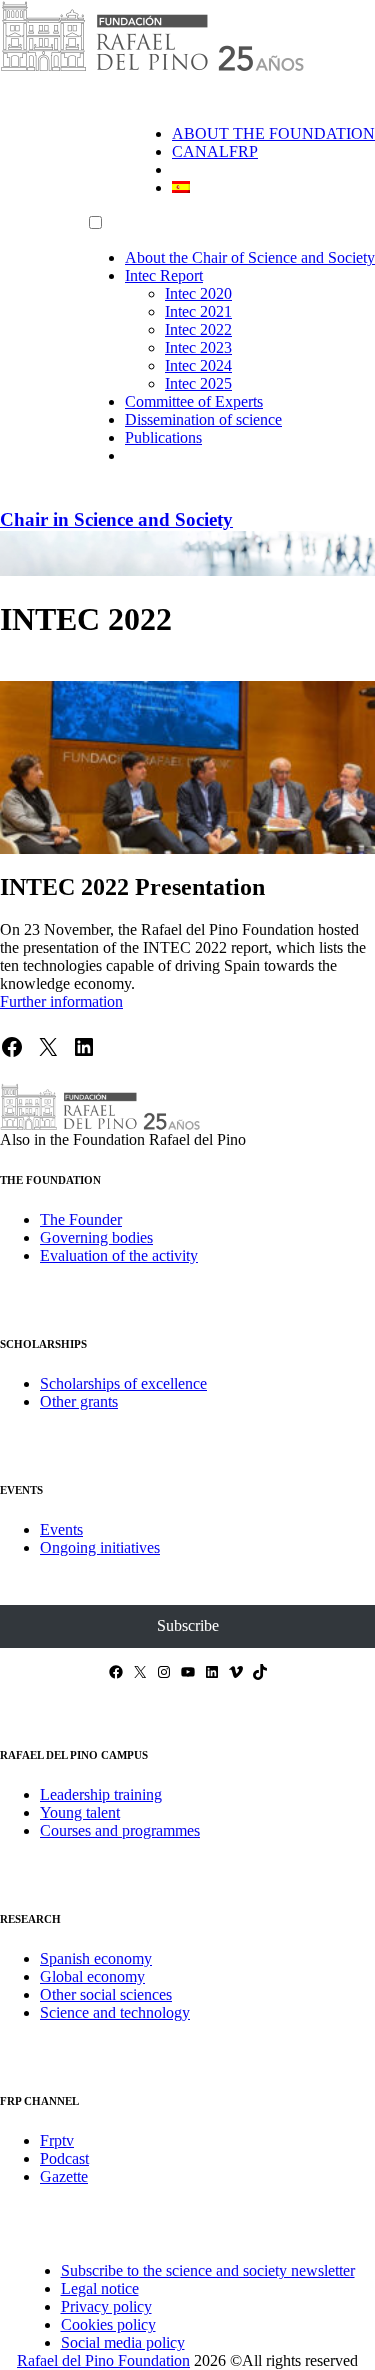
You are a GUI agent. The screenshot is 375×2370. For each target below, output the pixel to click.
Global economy (92, 1976)
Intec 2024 (198, 365)
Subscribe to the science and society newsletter (208, 2270)
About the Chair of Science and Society (250, 257)
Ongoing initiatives (100, 1547)
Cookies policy (108, 2324)
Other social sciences (106, 1994)
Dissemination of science (203, 419)
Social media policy (123, 2342)
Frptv (57, 2140)
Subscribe (188, 1625)
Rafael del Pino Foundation (103, 2360)
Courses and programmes (120, 1830)
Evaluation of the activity (119, 1255)
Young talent (80, 1812)
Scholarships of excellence (123, 1383)
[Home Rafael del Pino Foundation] (152, 67)
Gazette (64, 2176)
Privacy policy (106, 2306)
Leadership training (101, 1794)
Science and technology (115, 2012)
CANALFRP (215, 151)
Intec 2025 (198, 383)
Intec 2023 (198, 347)
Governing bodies (96, 1237)
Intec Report (164, 275)
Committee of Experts (194, 401)
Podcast (64, 2158)
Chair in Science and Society (116, 519)
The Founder (81, 1219)
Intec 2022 (198, 329)
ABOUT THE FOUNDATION (273, 133)
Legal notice (100, 2288)
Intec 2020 (198, 293)
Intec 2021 (198, 311)
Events (61, 1529)
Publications (163, 437)
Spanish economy (96, 1958)
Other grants (79, 1401)
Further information (61, 1001)
